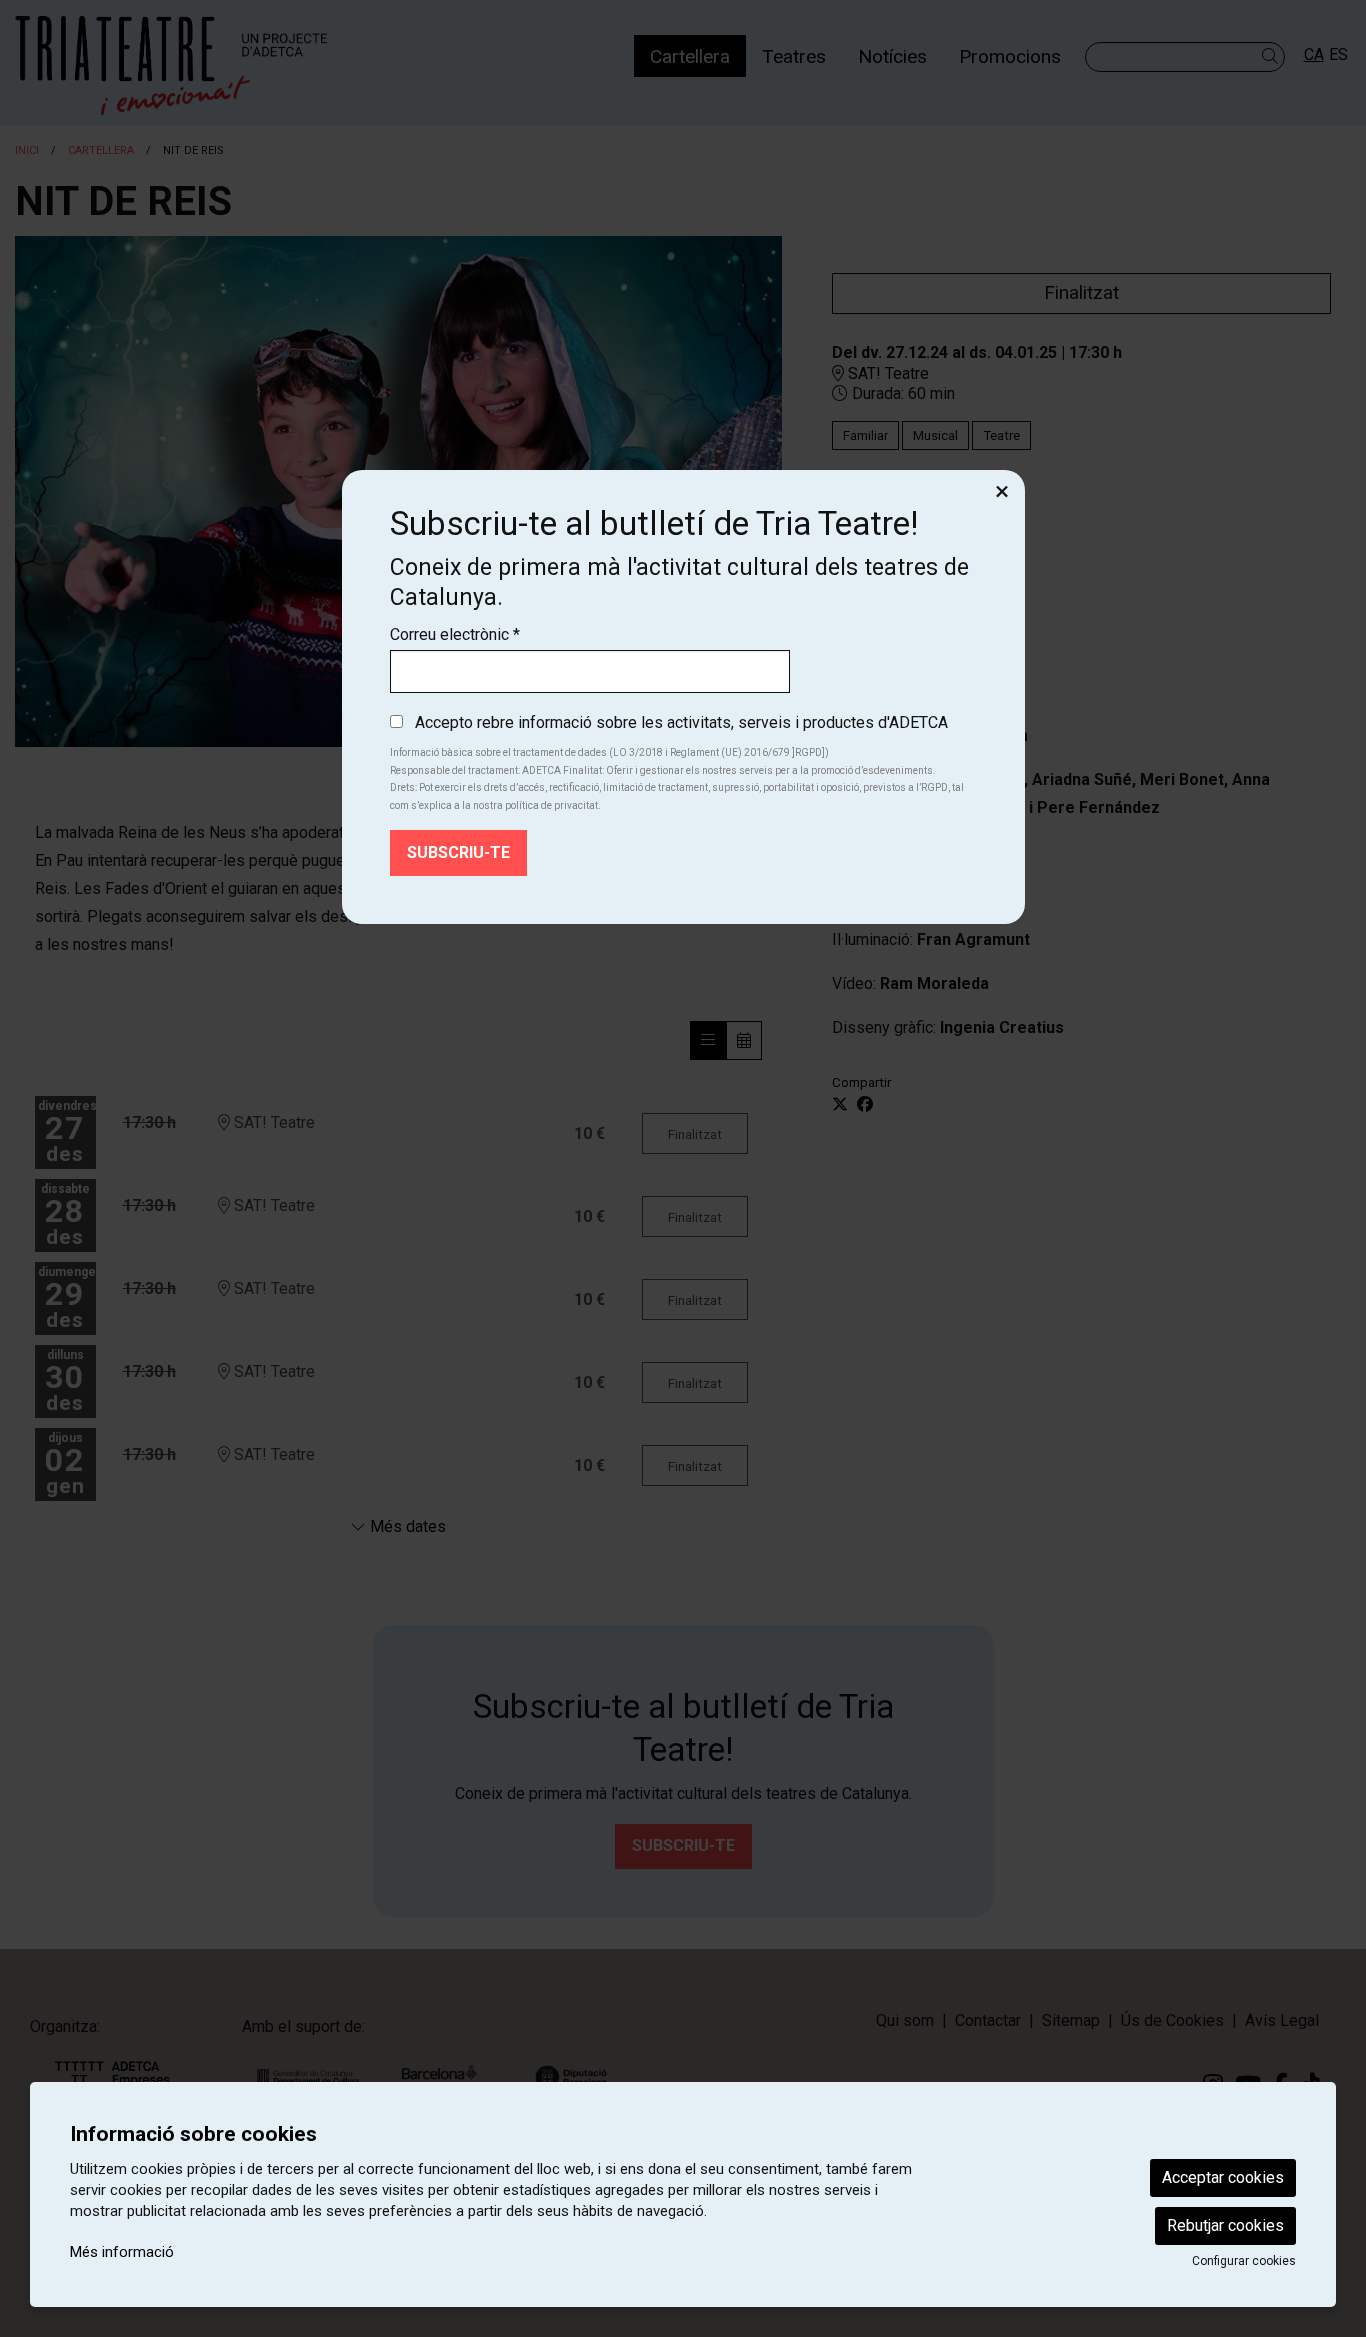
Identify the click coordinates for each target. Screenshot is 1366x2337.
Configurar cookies (1244, 2261)
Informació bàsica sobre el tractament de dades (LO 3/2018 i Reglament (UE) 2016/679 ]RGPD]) (609, 752)
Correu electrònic (455, 634)
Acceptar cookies (1223, 2177)
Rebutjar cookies (1225, 2225)
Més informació (122, 2252)
